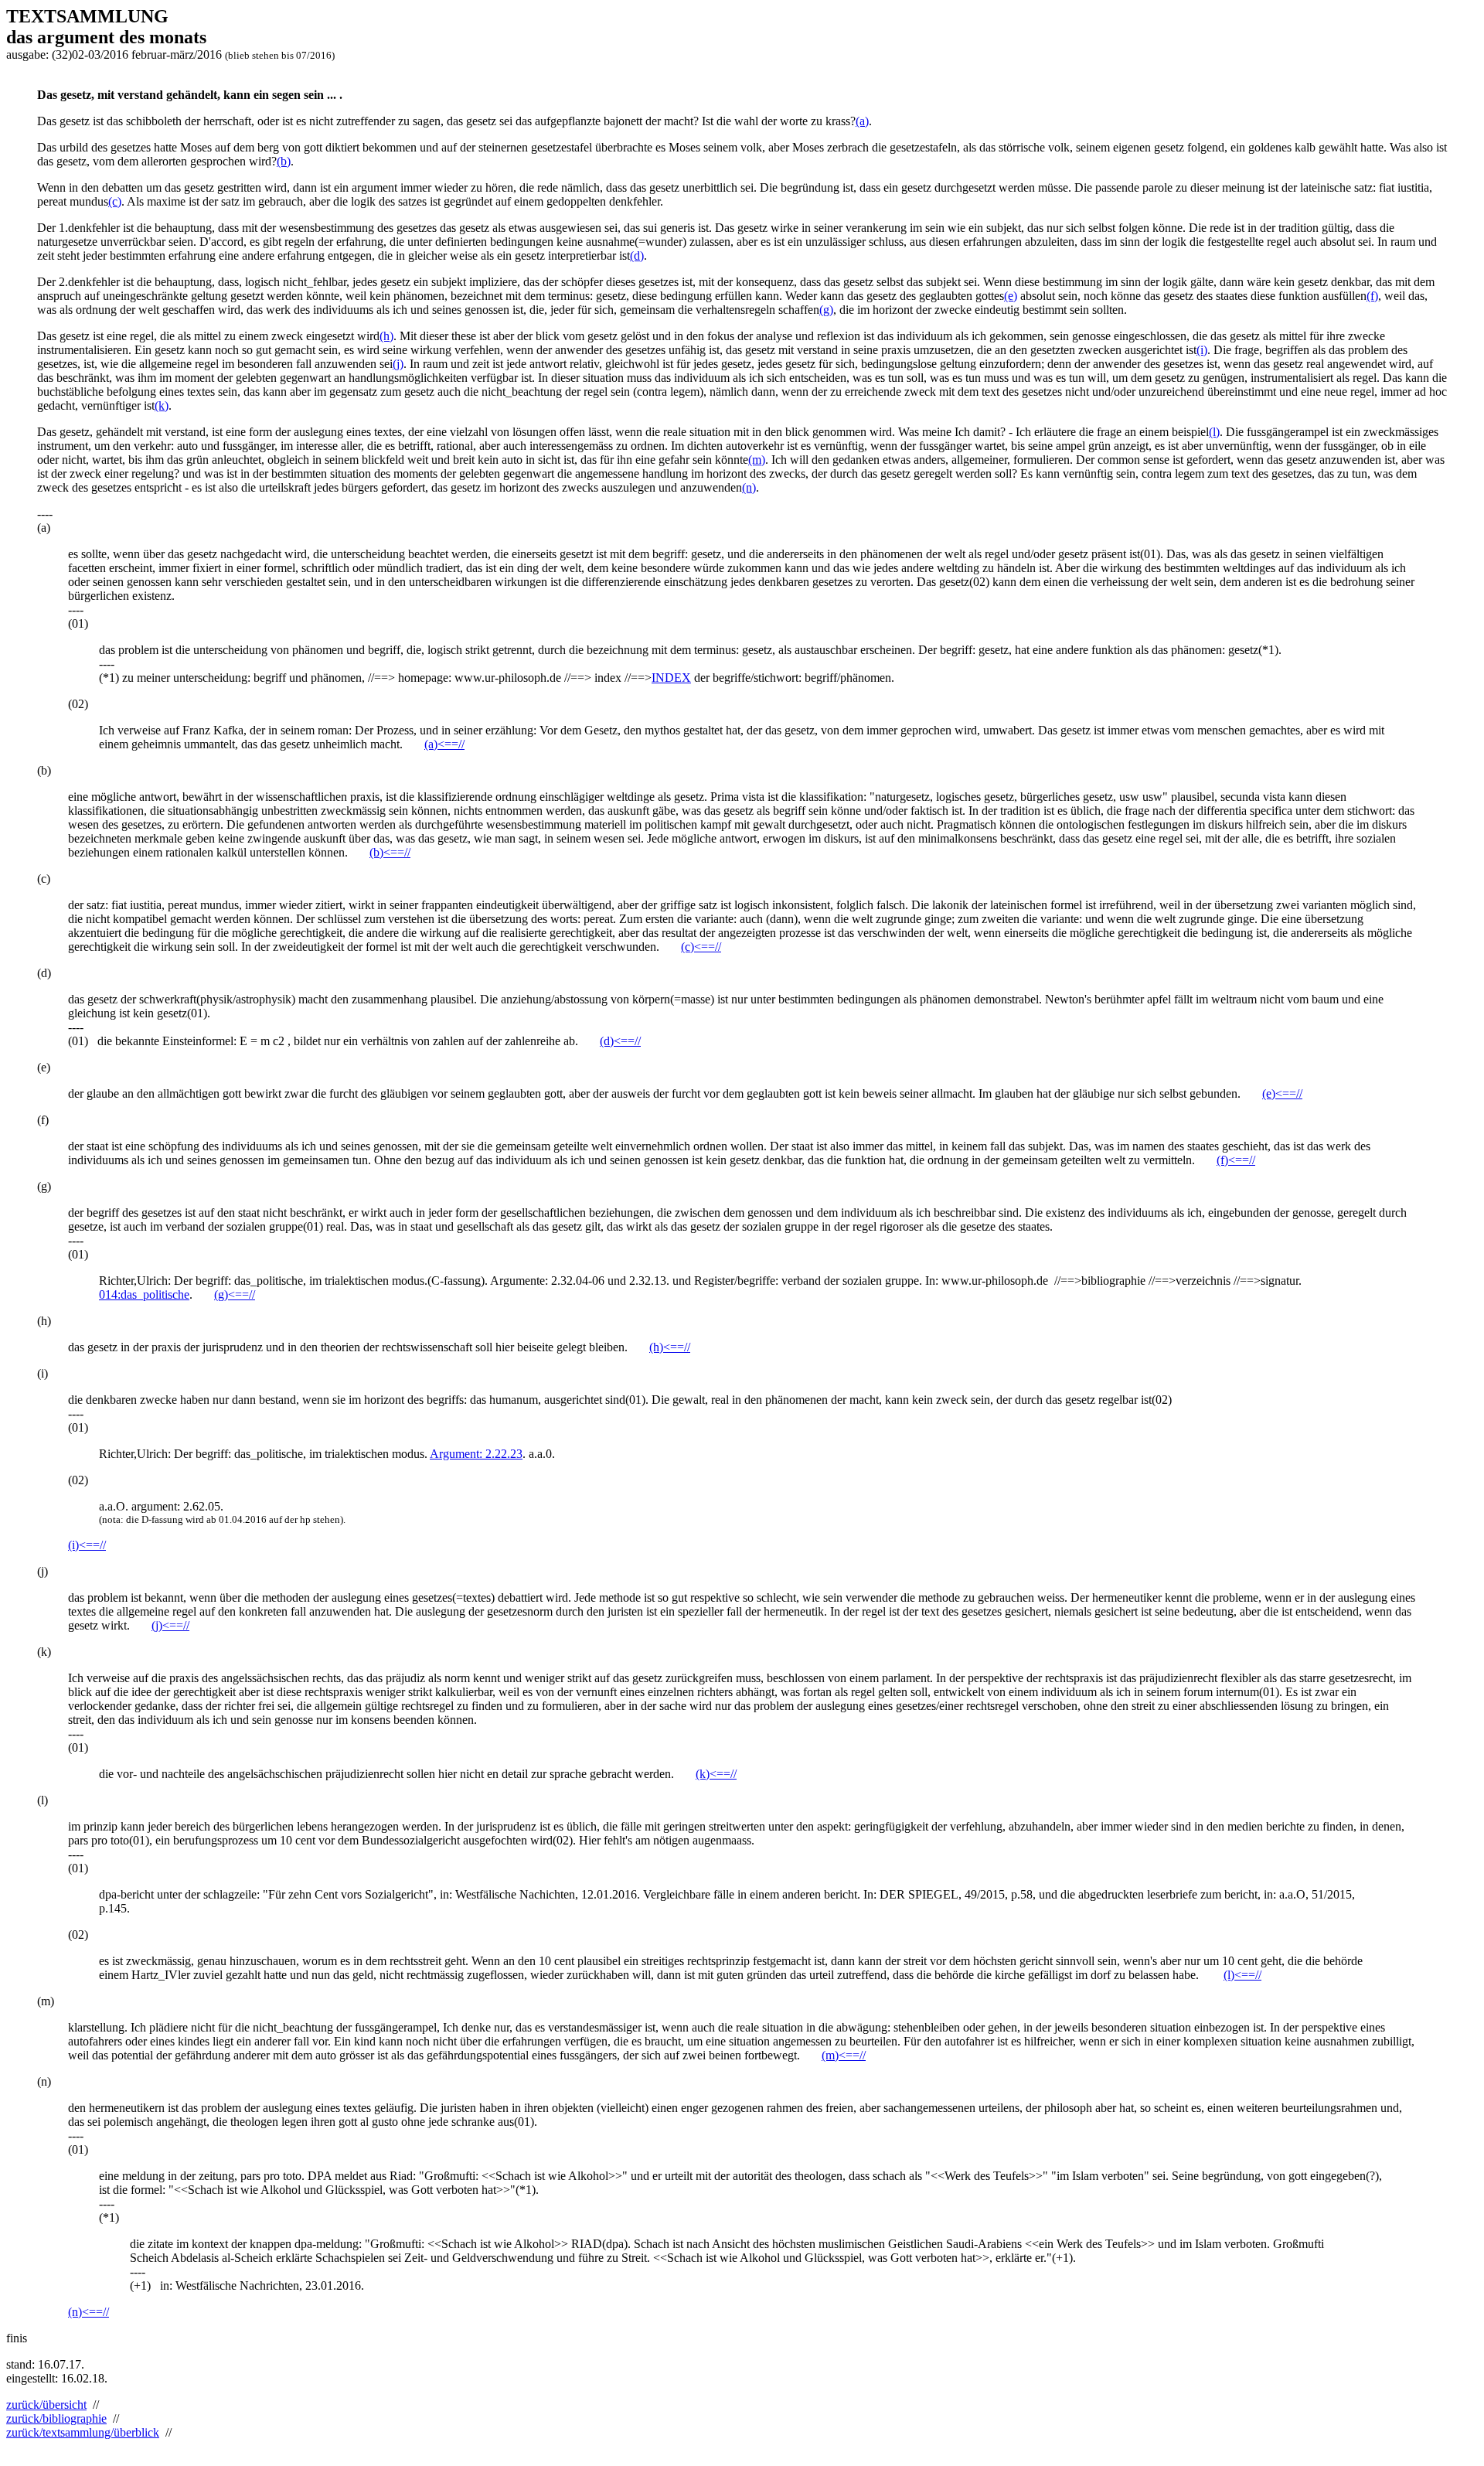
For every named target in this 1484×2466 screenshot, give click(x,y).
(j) (398, 364)
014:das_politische (144, 1294)
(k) (162, 405)
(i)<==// (87, 1545)
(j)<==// (170, 1625)
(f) (1372, 296)
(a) (862, 121)
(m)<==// (844, 2055)
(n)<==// (88, 2312)
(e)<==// (1282, 1093)
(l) (1214, 432)
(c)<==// (701, 947)
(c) (115, 201)
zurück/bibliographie (56, 2418)
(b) (284, 161)
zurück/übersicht (46, 2405)
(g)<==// (235, 1294)
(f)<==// (1236, 1160)
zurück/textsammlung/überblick (83, 2432)
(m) (757, 460)
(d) (637, 255)
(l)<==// (1242, 1975)
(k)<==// (716, 1774)
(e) (1011, 296)
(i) (1202, 350)
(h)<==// (670, 1347)
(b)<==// (390, 852)
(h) (386, 336)
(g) (826, 310)
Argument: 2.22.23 (476, 1454)
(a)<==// (444, 744)
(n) (749, 487)
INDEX (671, 678)
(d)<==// (620, 1041)
